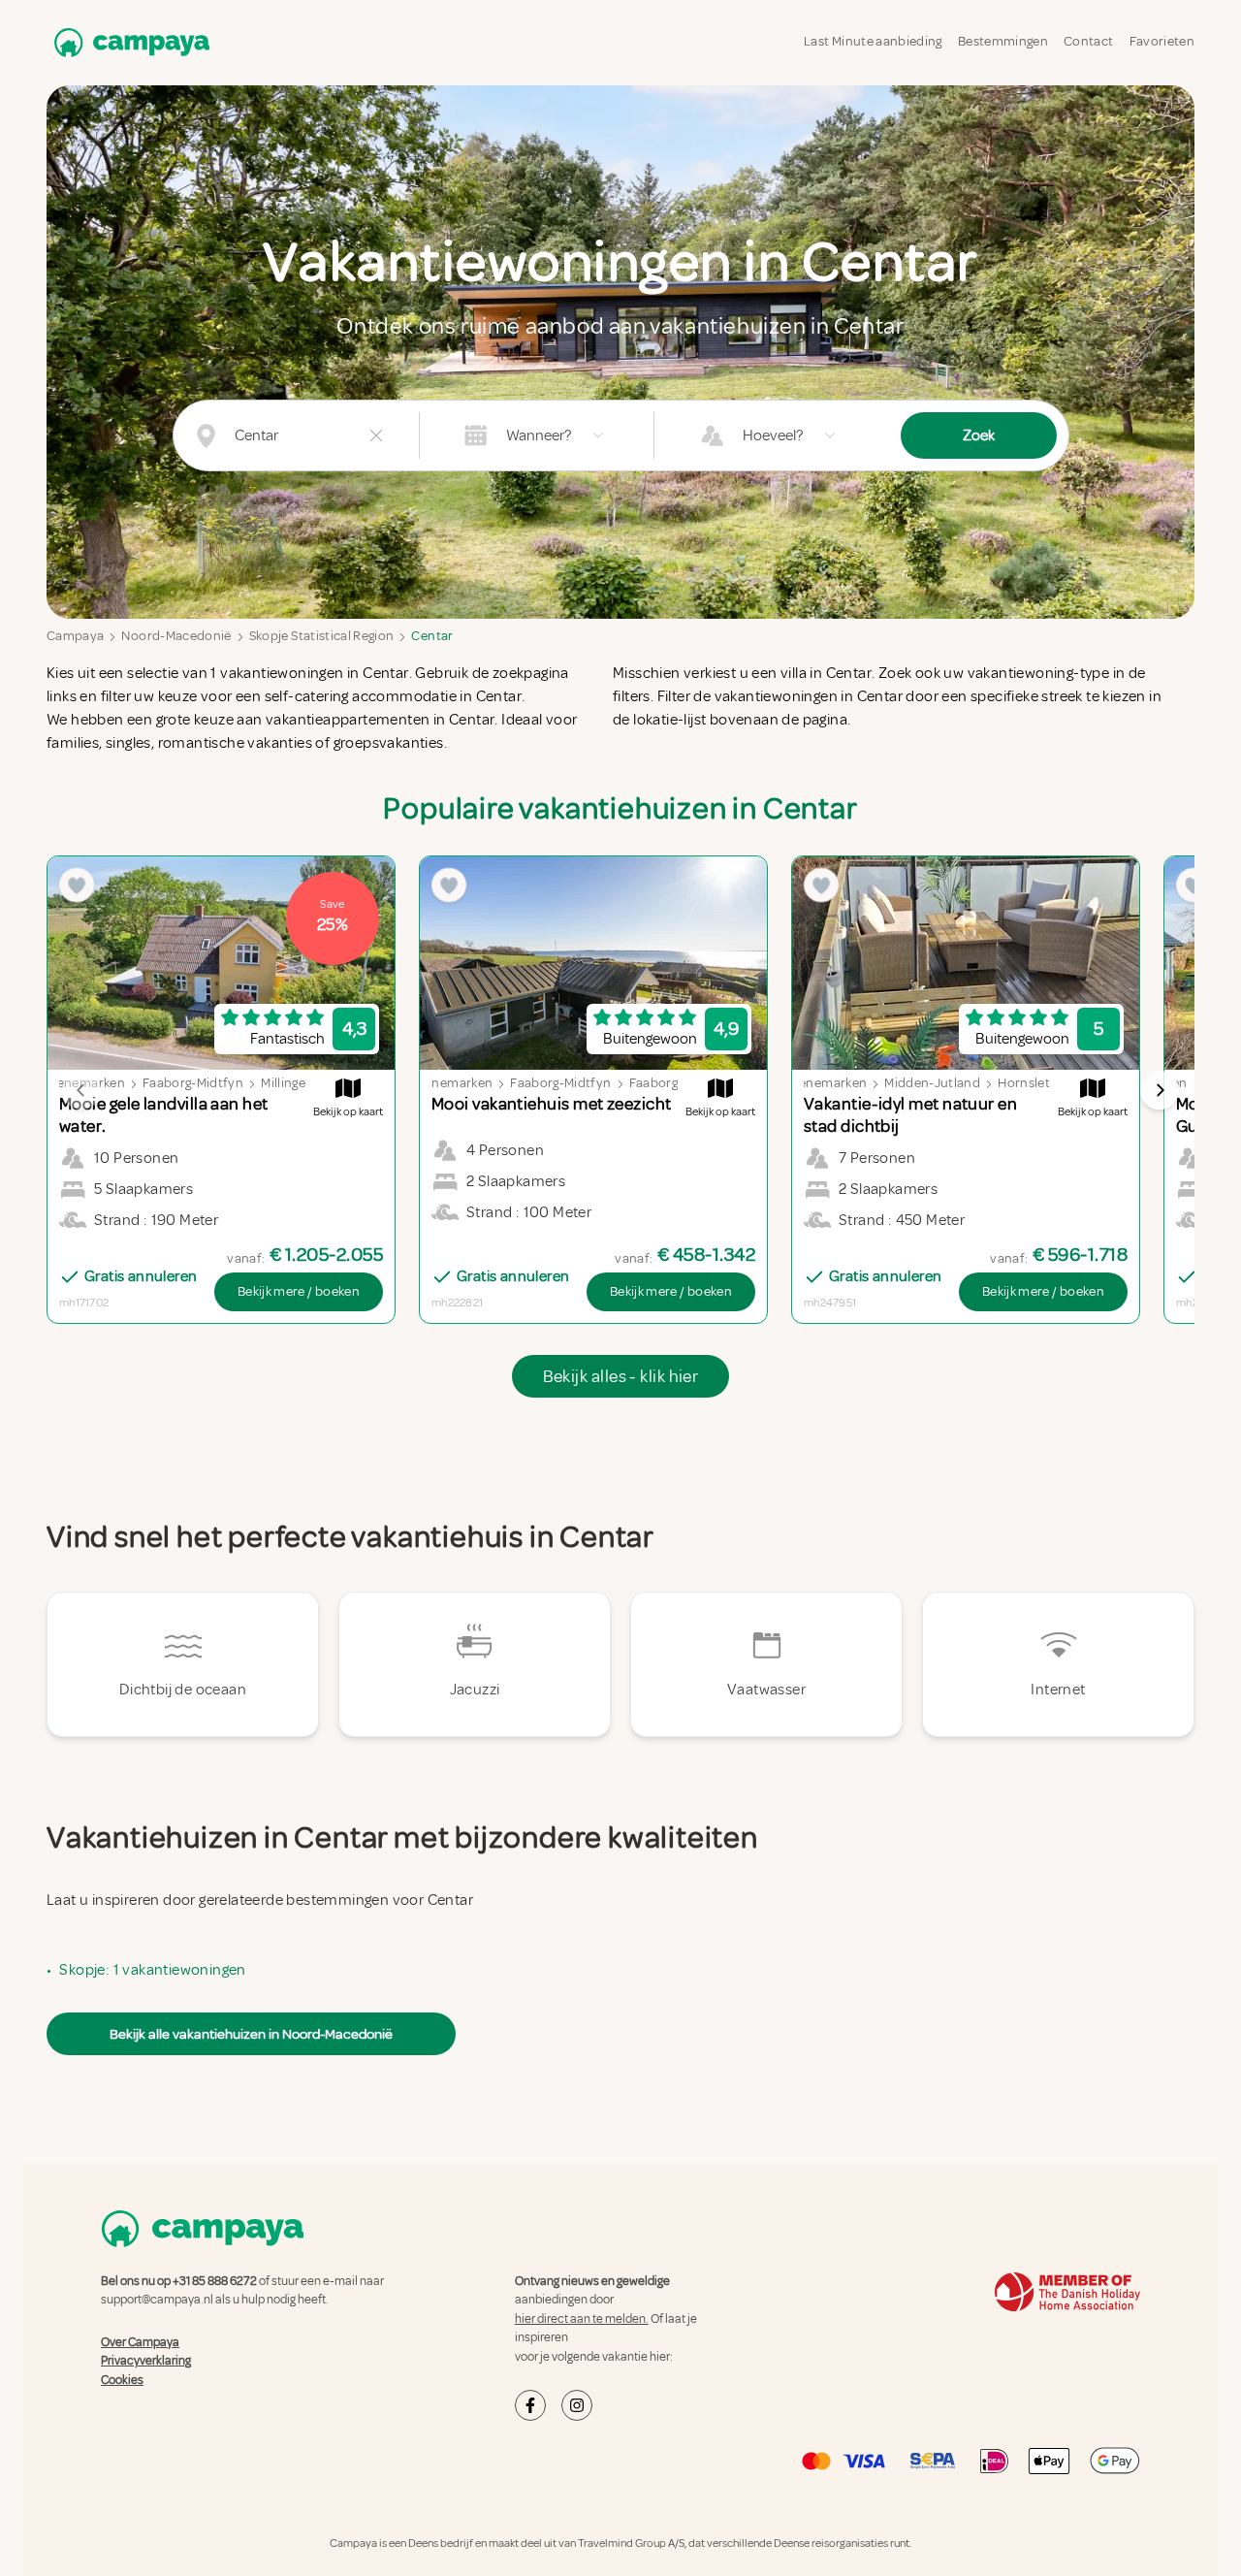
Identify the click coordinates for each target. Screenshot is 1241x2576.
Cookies (122, 2380)
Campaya (75, 636)
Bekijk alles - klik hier (621, 1376)
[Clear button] (376, 435)
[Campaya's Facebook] (530, 2405)
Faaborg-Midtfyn (193, 1083)
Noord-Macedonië (176, 636)
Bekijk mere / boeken (299, 1291)
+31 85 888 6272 (215, 2281)
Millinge (283, 1083)
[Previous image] (81, 1090)
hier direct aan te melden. (582, 2319)
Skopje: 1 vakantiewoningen (152, 1970)
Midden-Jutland (932, 1083)
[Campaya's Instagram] (577, 2405)
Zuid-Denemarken (438, 1083)
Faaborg (653, 1083)
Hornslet (1024, 1083)
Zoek (979, 435)
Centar (432, 636)
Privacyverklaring (146, 2361)
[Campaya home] (128, 42)
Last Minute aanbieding (873, 41)
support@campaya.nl (157, 2300)
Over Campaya (140, 2342)
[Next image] (1160, 1090)
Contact (1088, 41)
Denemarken (829, 1083)
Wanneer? (539, 435)
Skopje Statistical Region (322, 636)
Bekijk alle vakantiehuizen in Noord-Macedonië (251, 2034)
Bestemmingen (1003, 41)
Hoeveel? (773, 435)
